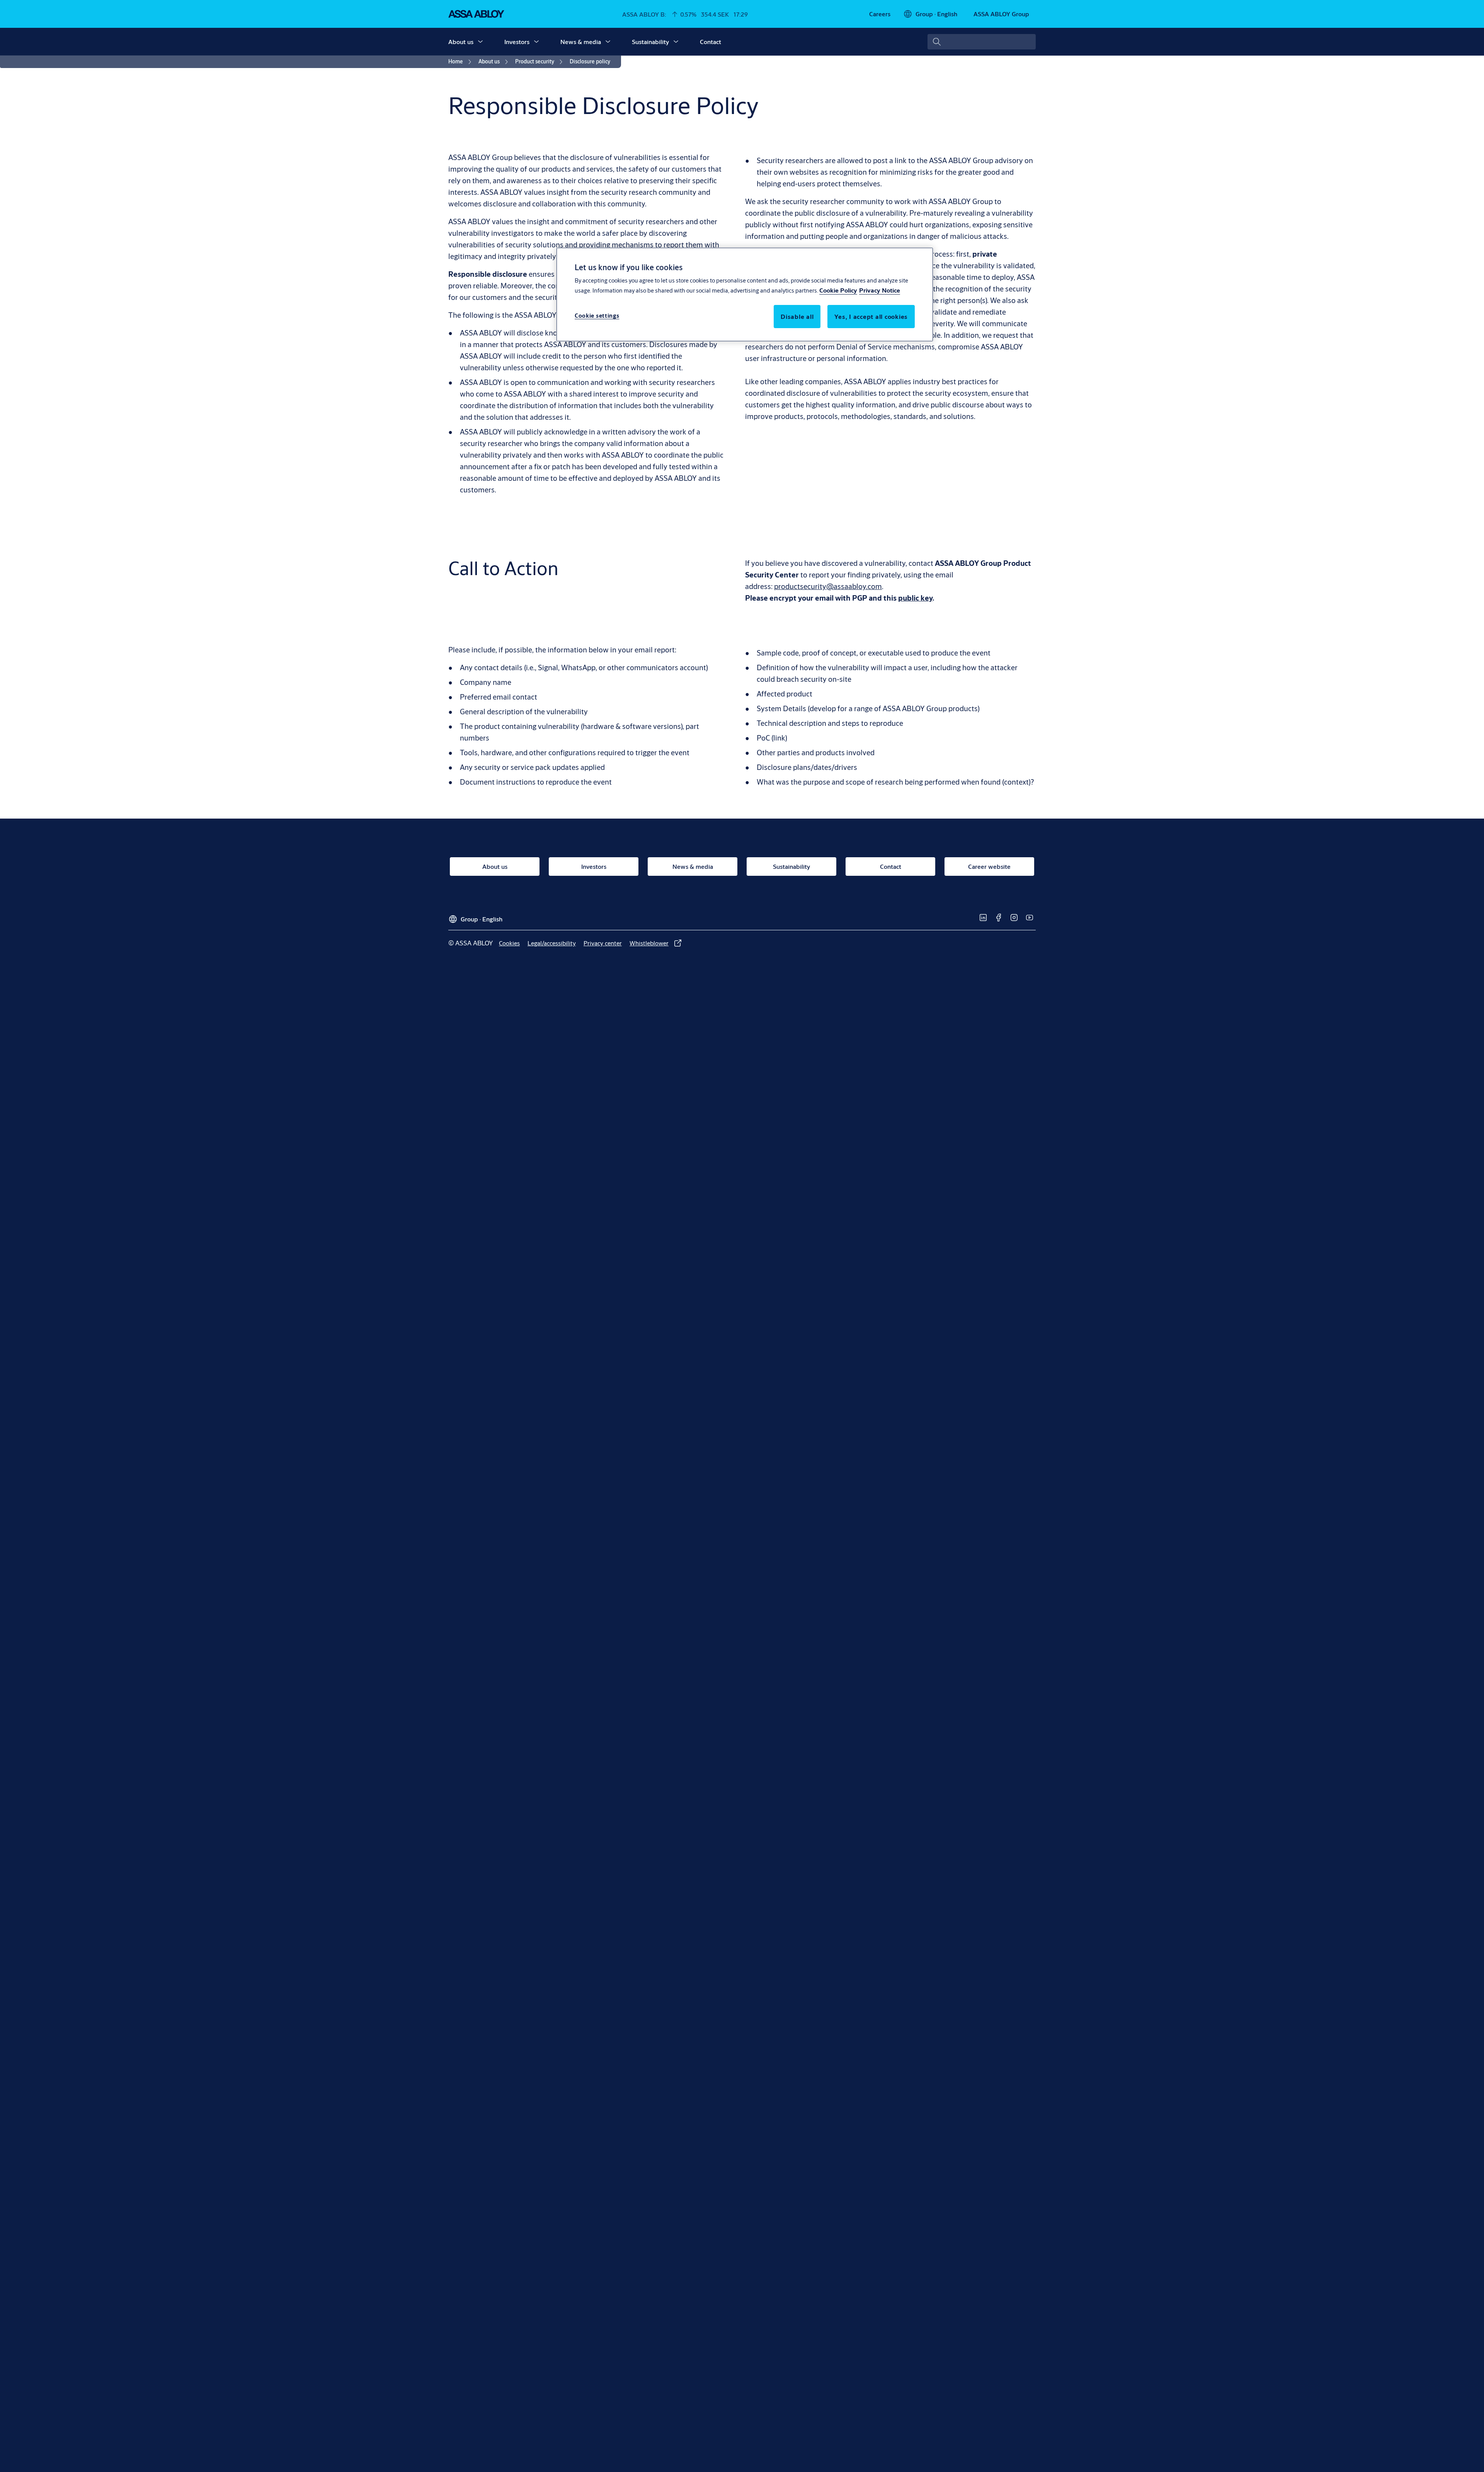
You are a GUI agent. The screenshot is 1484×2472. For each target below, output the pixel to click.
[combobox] (982, 42)
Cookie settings (597, 316)
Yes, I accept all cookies (871, 316)
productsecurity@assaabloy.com (828, 586)
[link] (880, 14)
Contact (711, 42)
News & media (581, 42)
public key (915, 598)
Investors (517, 42)
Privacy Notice (880, 290)
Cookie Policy (838, 290)
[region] (745, 295)
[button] (480, 42)
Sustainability (650, 42)
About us (461, 42)
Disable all (797, 316)
